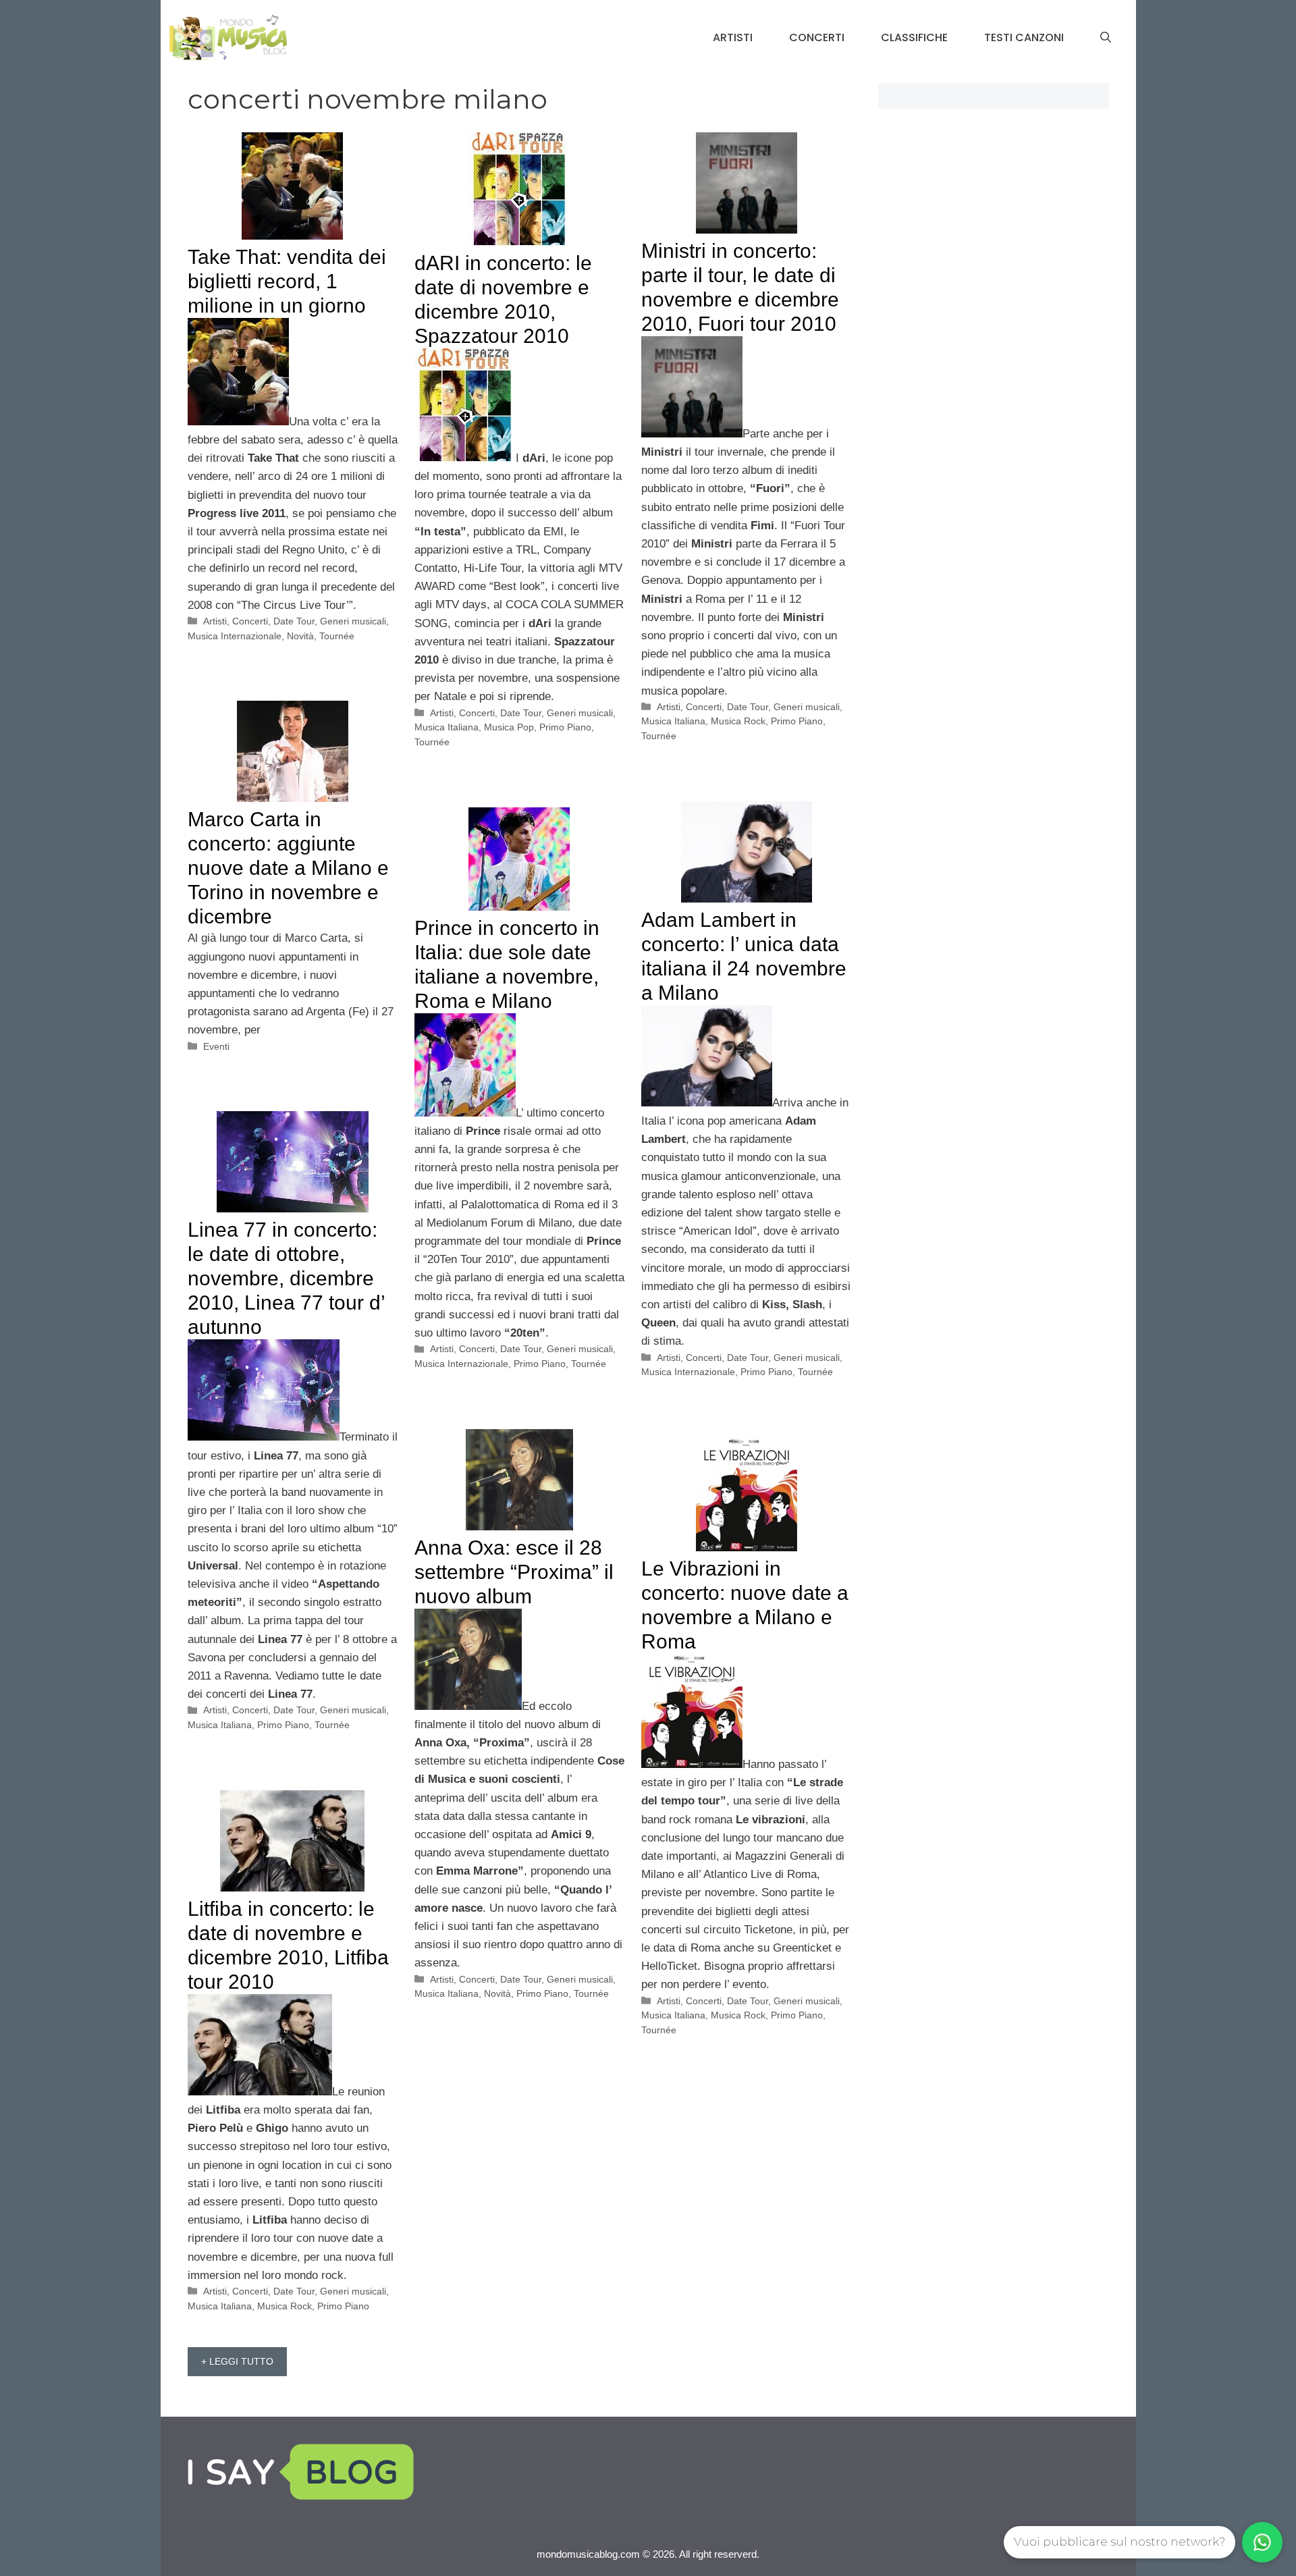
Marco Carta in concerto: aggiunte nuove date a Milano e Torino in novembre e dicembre (288, 868)
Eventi (216, 1046)
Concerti (817, 37)
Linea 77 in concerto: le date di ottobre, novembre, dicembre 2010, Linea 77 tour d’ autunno (286, 1278)
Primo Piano (565, 727)
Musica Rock (738, 721)
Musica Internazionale (235, 636)
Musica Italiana (447, 727)
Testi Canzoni (1024, 37)
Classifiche (914, 37)
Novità (300, 636)
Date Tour (294, 621)
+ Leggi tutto (237, 2361)
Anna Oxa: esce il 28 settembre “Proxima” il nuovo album (514, 1572)
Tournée (337, 636)
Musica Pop (509, 727)
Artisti (733, 37)
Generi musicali (353, 621)
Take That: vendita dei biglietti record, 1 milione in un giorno (287, 281)
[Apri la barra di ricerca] (1106, 38)
